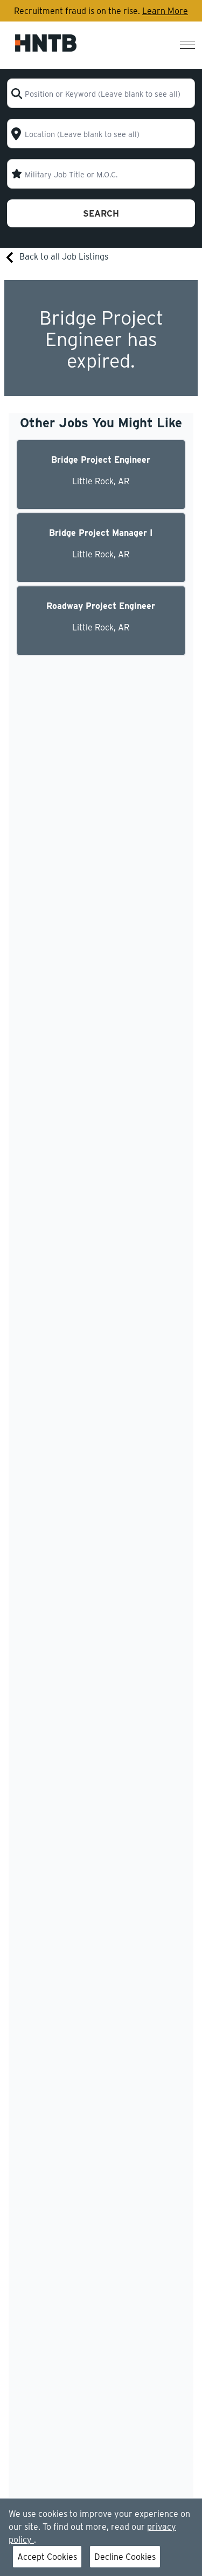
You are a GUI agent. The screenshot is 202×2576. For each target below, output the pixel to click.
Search (101, 213)
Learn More (165, 10)
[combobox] (101, 93)
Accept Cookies (47, 2556)
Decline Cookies (125, 2556)
